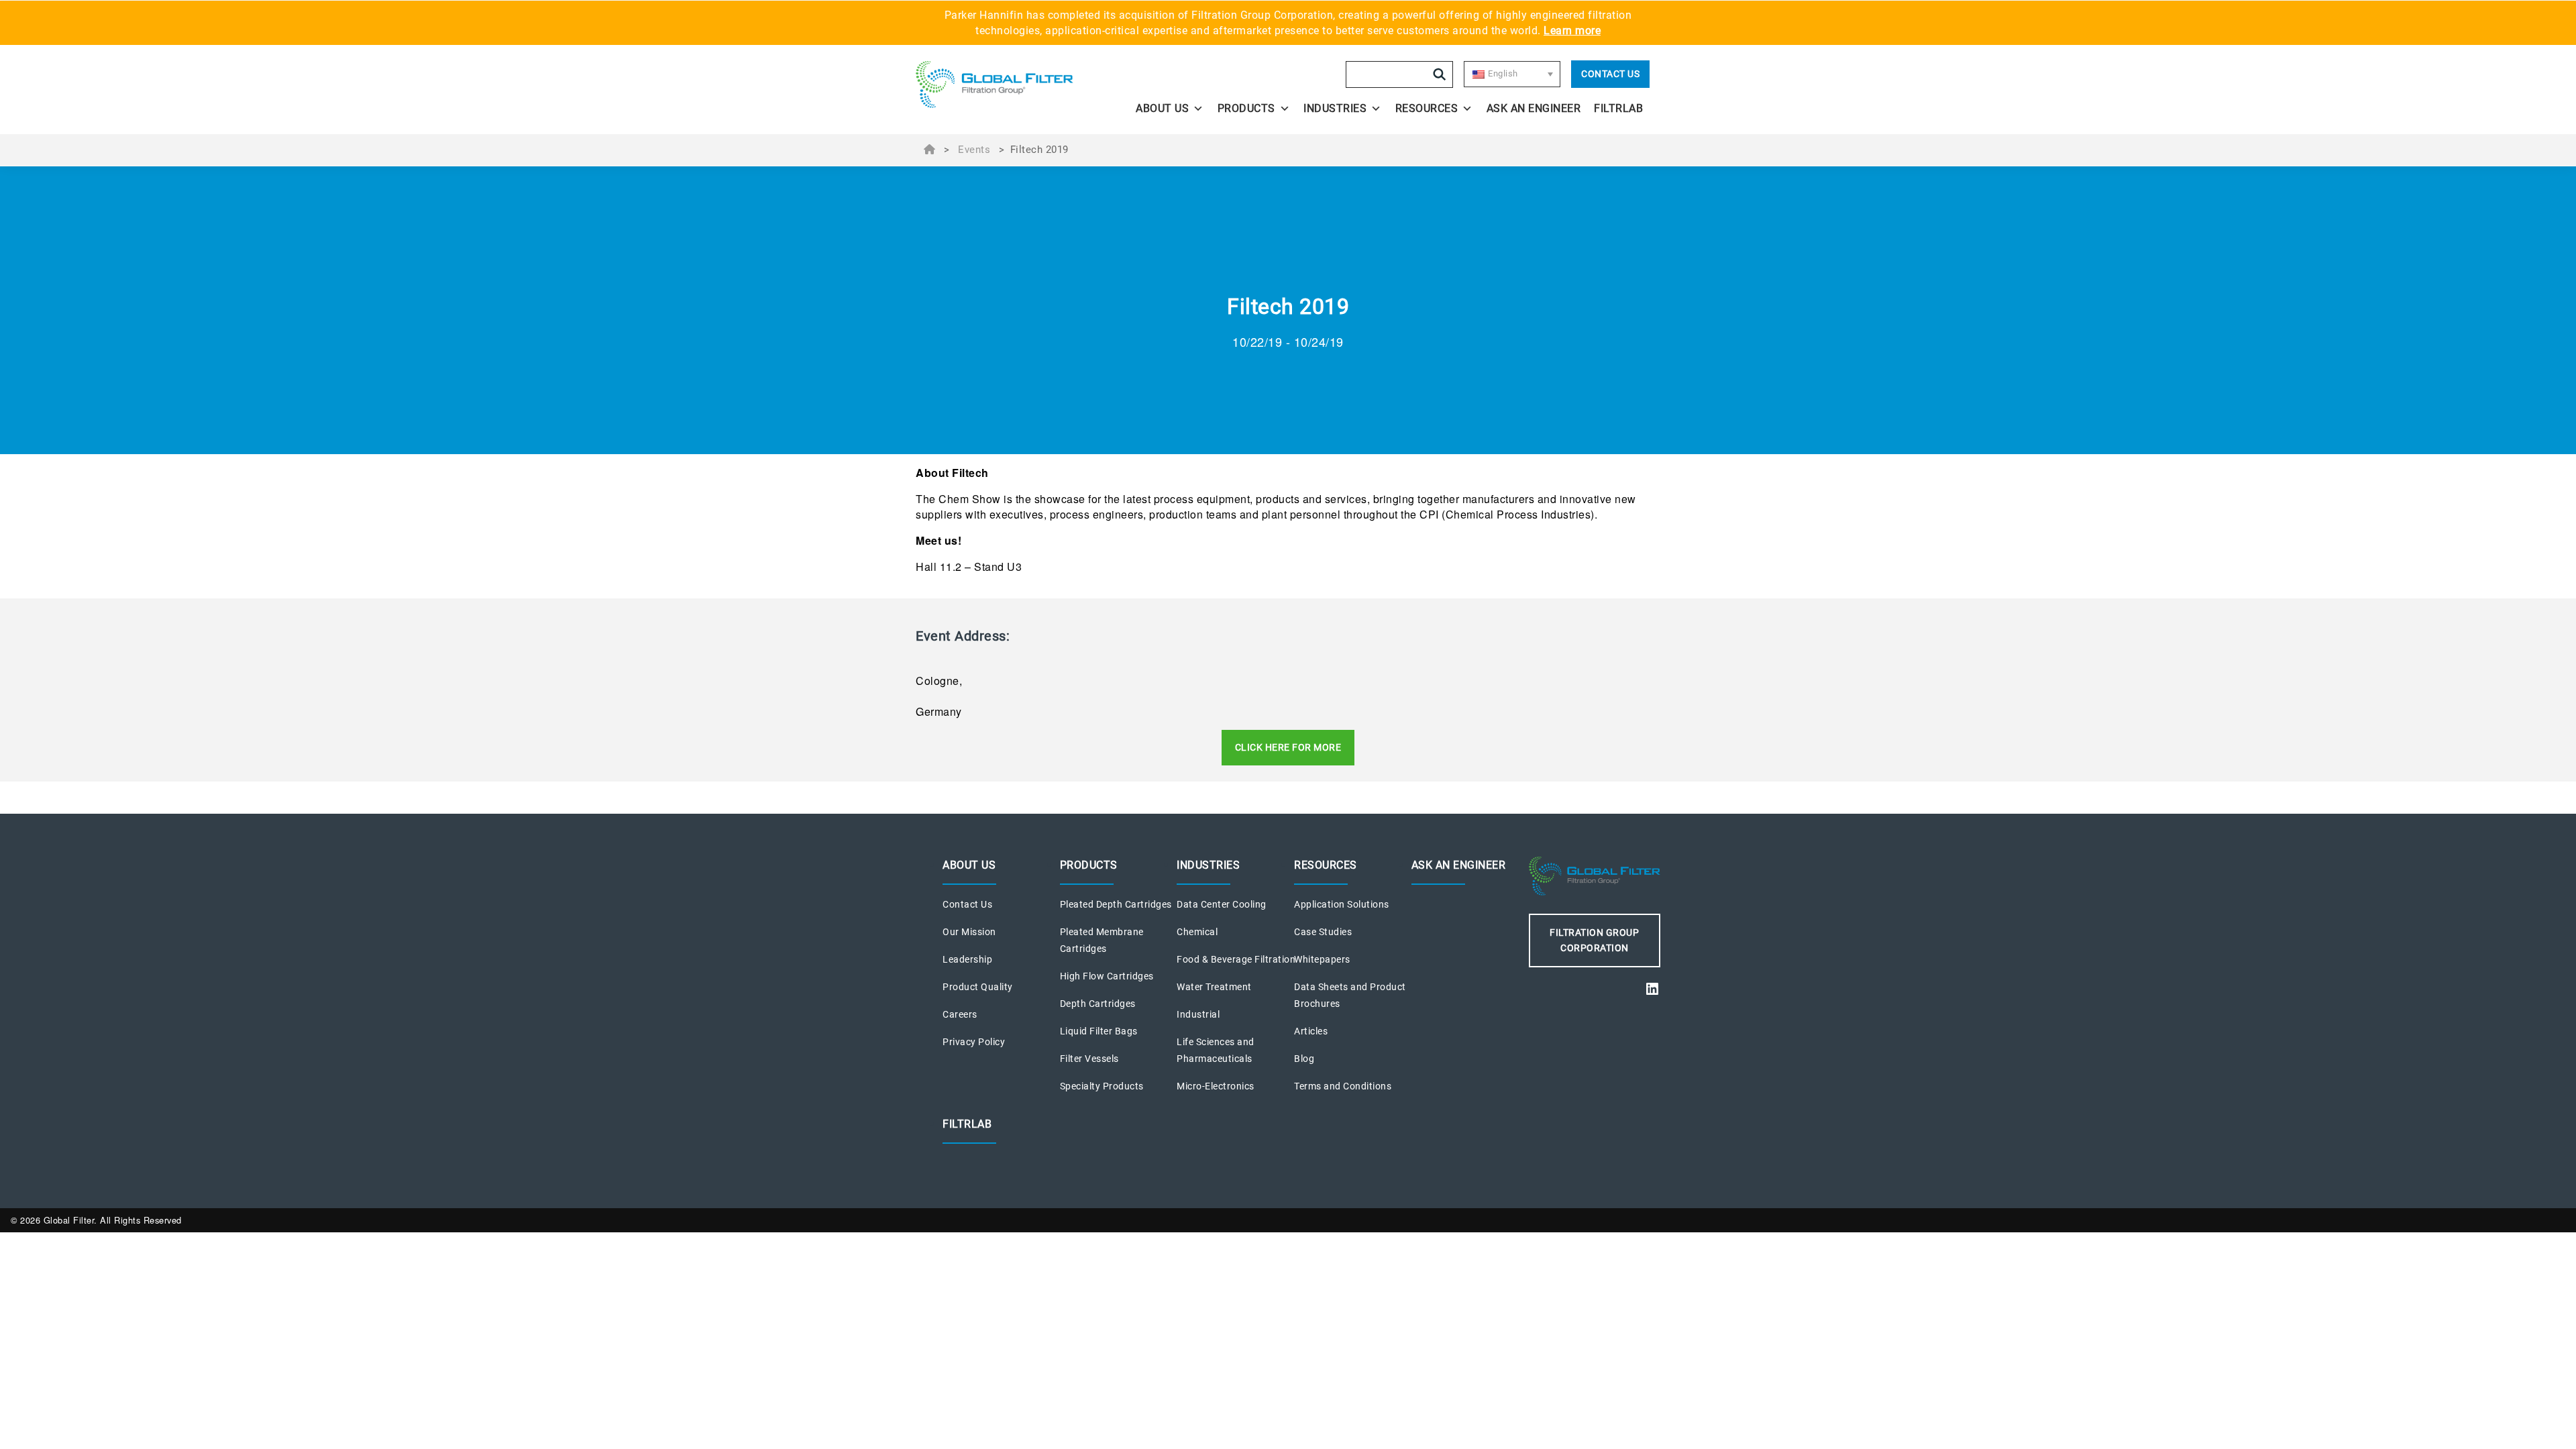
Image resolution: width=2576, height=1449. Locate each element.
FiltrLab (1618, 108)
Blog (1304, 1059)
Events (974, 150)
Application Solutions (1342, 904)
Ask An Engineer (1534, 108)
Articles (1311, 1031)
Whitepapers (1322, 959)
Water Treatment (1214, 987)
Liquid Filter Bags (1099, 1031)
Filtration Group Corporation (1594, 940)
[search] (1440, 74)
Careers (960, 1014)
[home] (1008, 85)
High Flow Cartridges (1107, 976)
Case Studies (1323, 932)
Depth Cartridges (1098, 1004)
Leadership (967, 959)
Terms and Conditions (1343, 1086)
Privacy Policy (974, 1042)
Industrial (1198, 1014)
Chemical (1197, 932)
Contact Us (1610, 74)
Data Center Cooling (1222, 904)
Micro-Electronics (1216, 1086)
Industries (1335, 108)
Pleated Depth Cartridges (1116, 904)
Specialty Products (1102, 1086)
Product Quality (978, 987)
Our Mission (969, 932)
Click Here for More (1288, 747)
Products (1246, 108)
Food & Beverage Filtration (1236, 959)
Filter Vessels (1089, 1059)
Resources (1427, 108)
